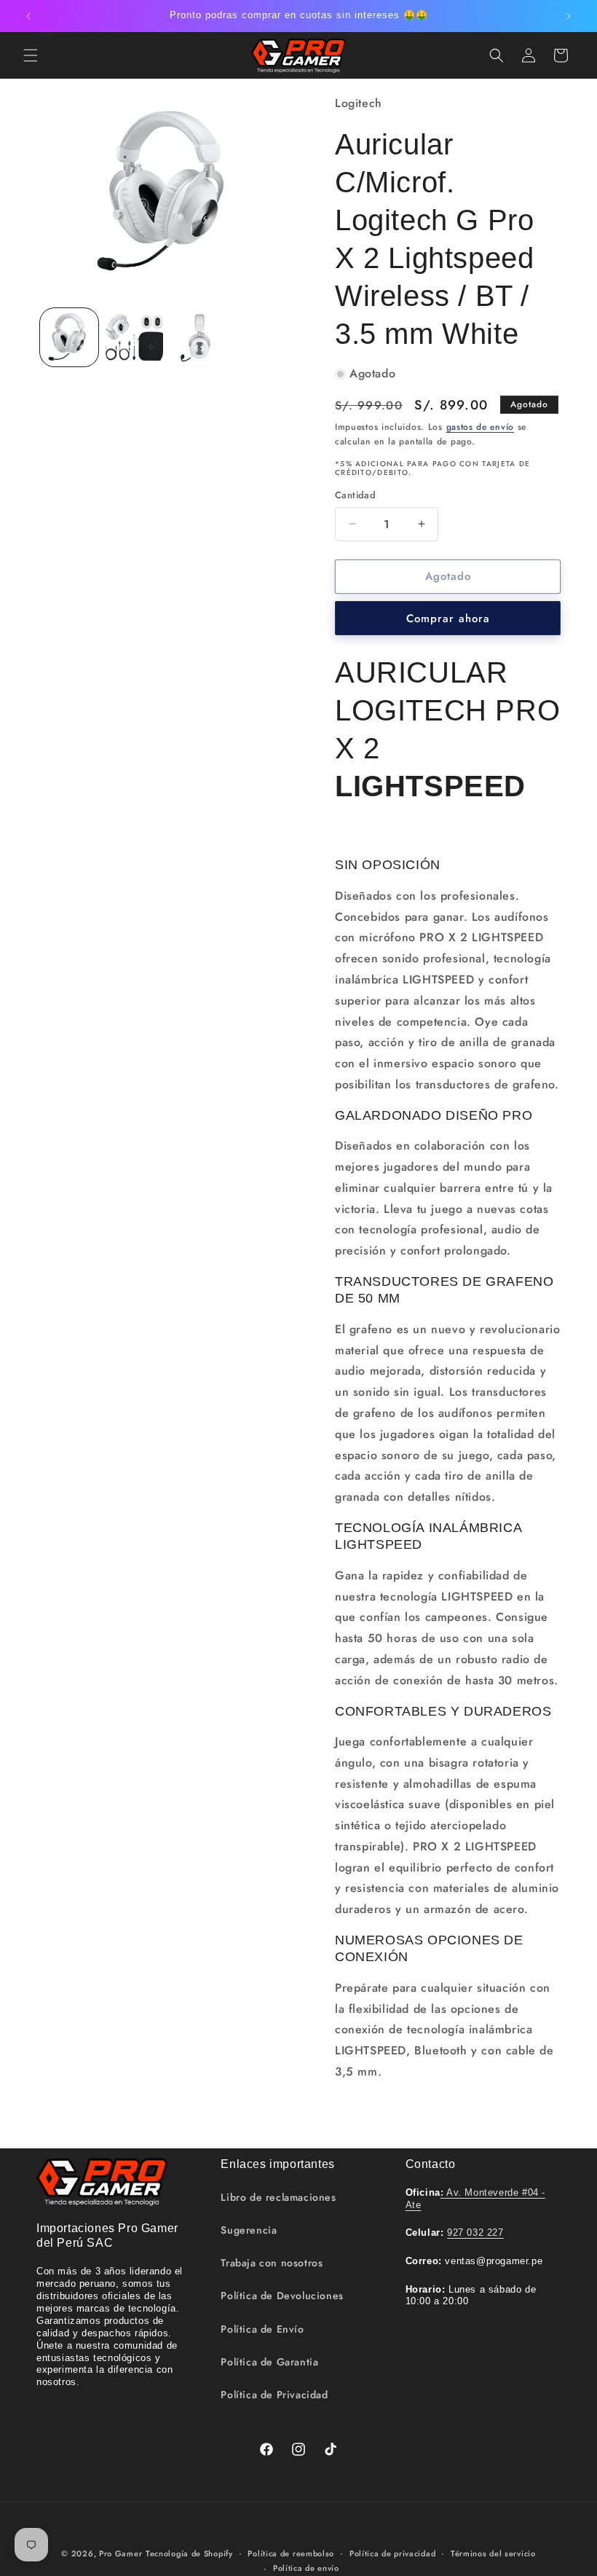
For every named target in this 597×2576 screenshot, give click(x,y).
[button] (31, 55)
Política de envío (306, 2568)
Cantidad (355, 495)
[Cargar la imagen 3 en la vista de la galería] (199, 337)
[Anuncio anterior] (28, 16)
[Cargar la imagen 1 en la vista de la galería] (69, 337)
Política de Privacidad (274, 2395)
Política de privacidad (392, 2553)
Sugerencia (249, 2230)
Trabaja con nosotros (272, 2263)
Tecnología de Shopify (189, 2553)
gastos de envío (481, 427)
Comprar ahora (448, 619)
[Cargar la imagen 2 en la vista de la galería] (135, 337)
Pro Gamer (120, 2553)
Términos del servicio (493, 2553)
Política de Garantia (269, 2362)
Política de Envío (262, 2329)
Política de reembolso (291, 2553)
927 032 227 (475, 2233)
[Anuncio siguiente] (569, 16)
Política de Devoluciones (282, 2296)
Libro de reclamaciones (278, 2197)
